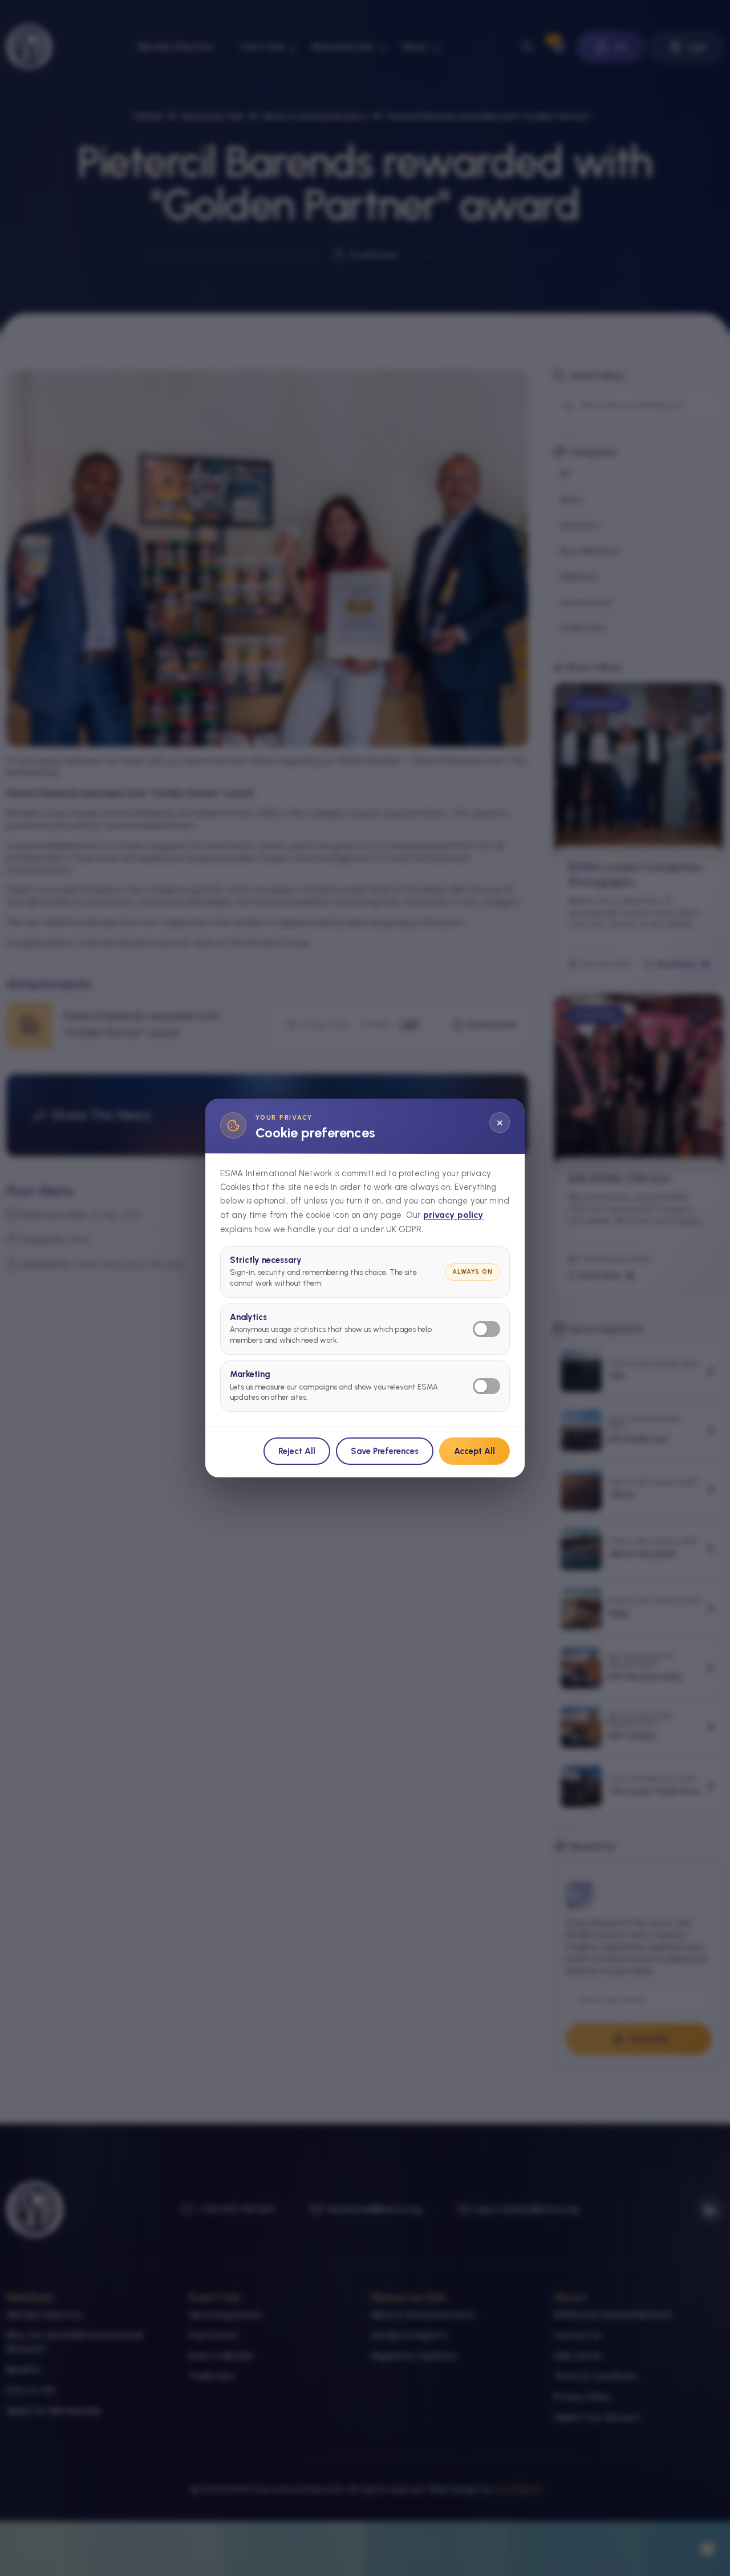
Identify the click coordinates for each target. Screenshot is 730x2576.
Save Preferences (385, 1451)
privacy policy (453, 1215)
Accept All (474, 1451)
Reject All (297, 1451)
